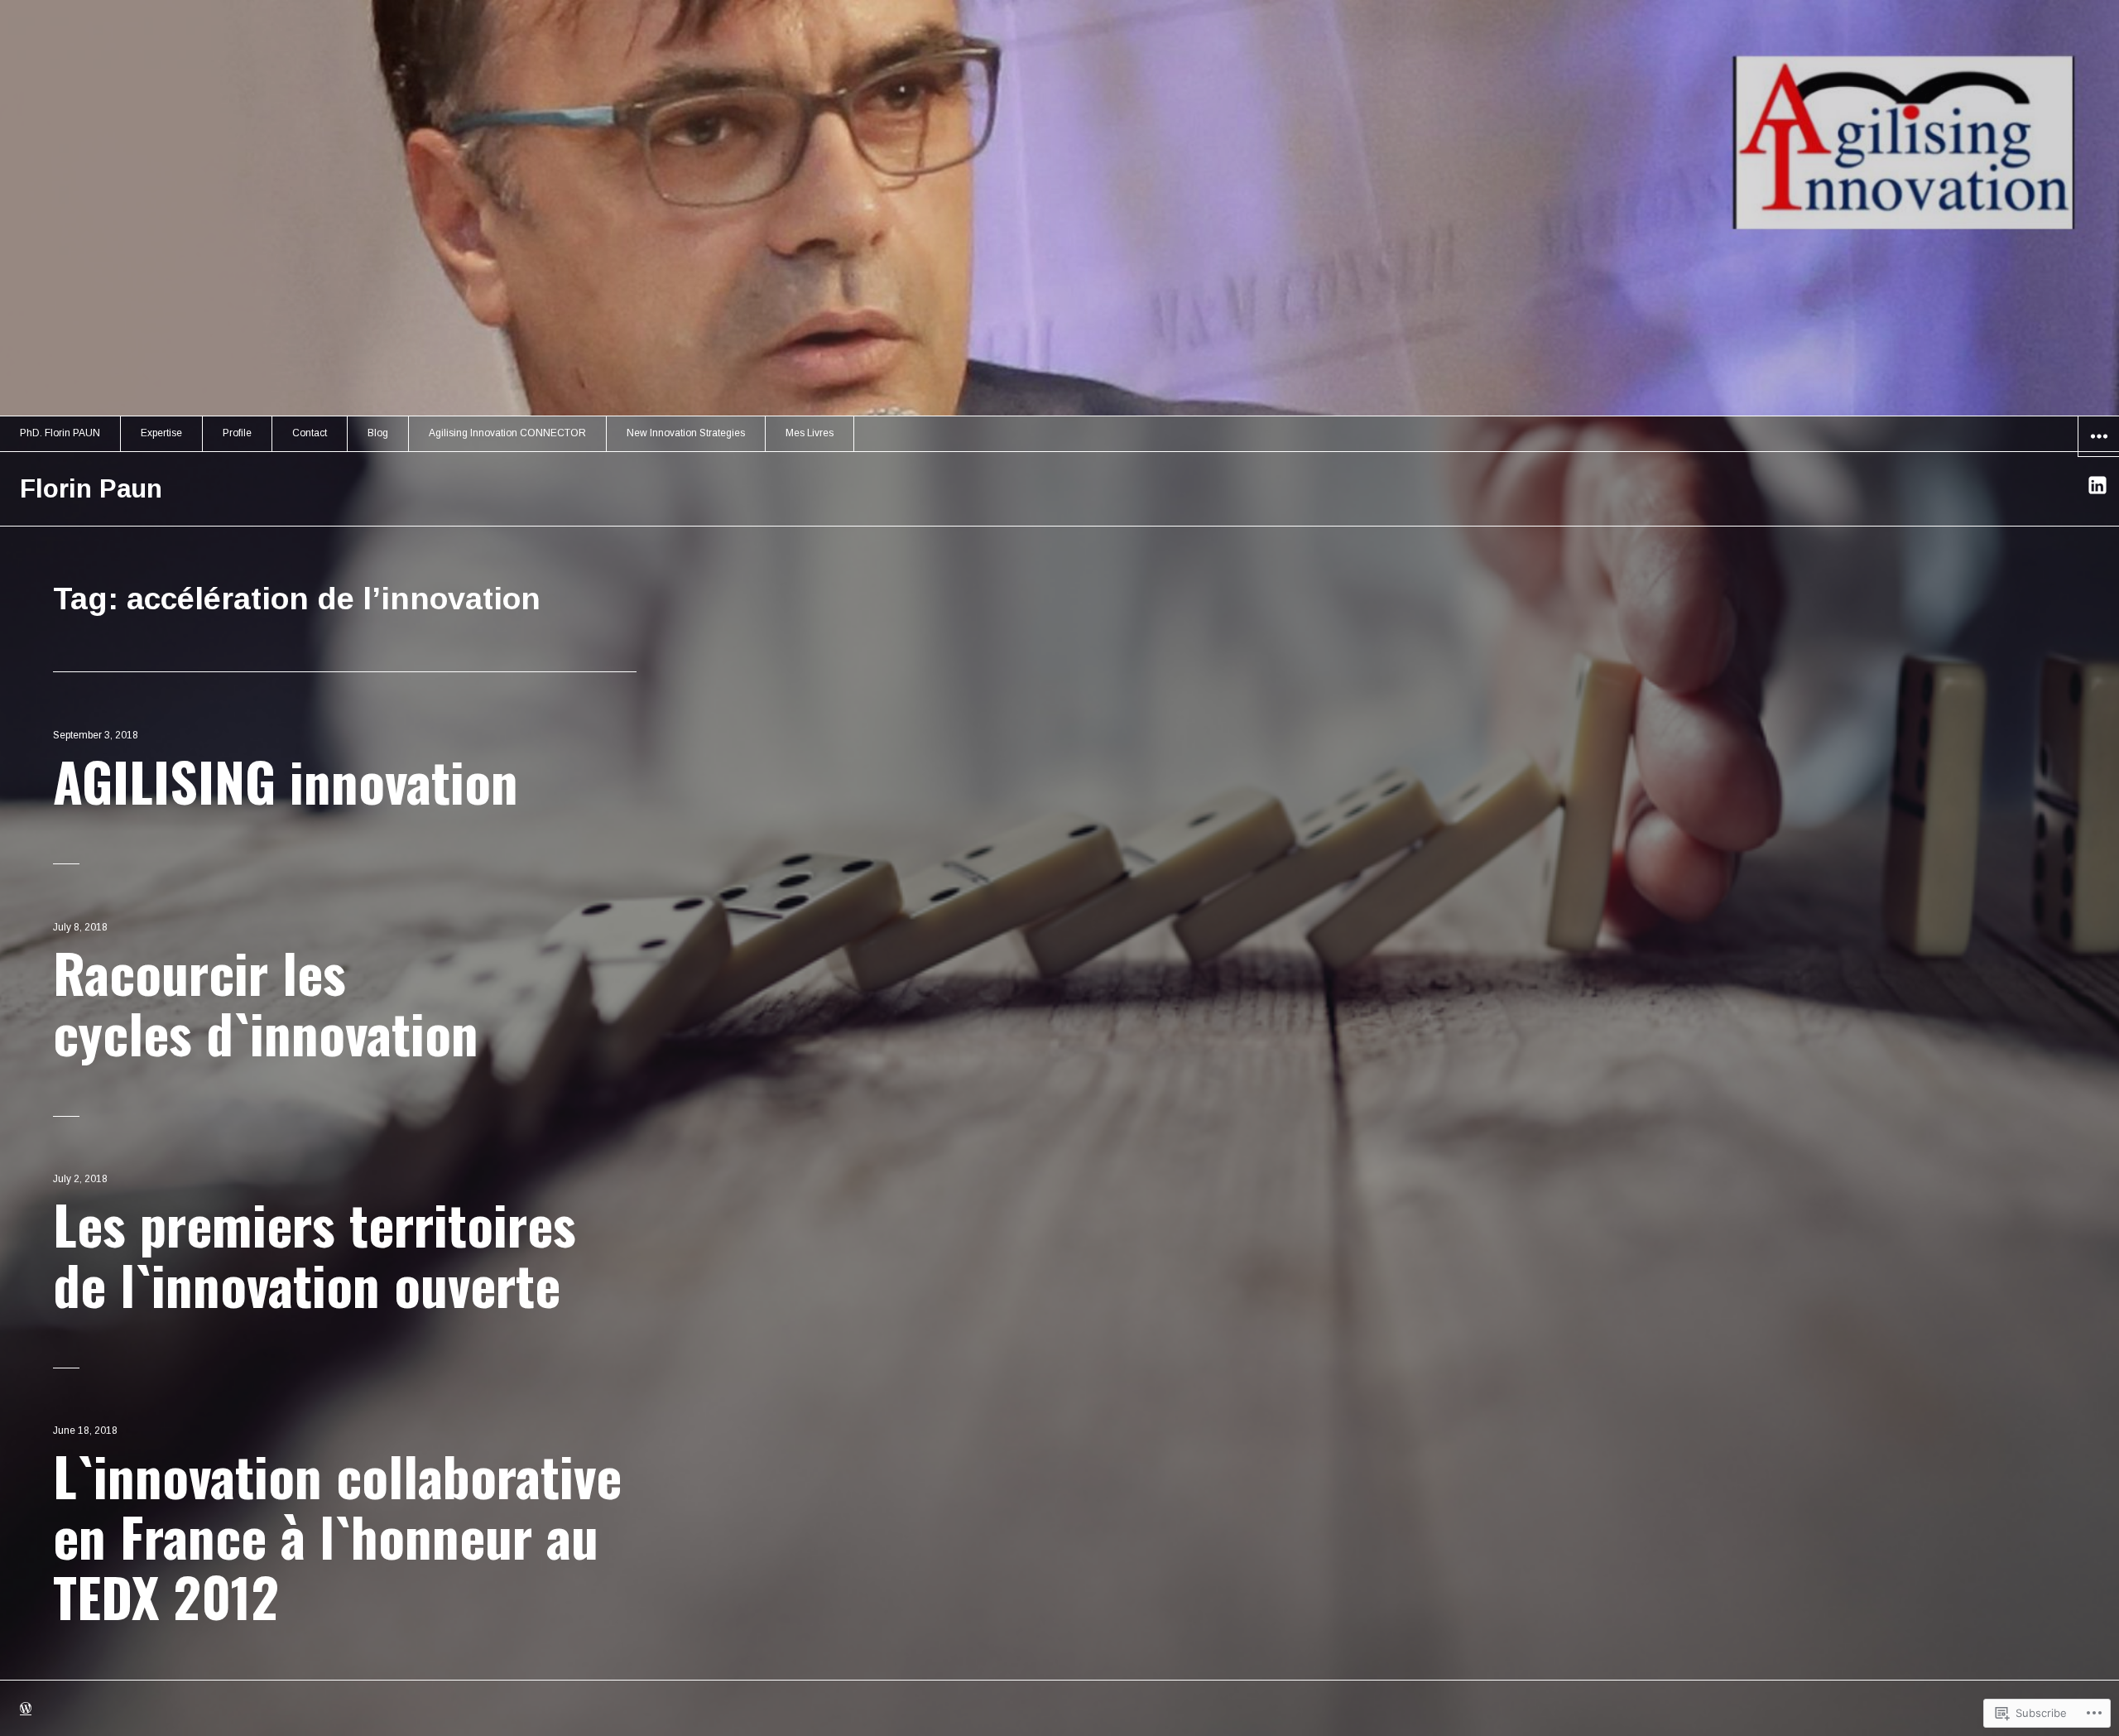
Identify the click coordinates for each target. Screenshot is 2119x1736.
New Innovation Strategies (686, 433)
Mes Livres (810, 433)
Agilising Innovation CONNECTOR (507, 433)
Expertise (161, 433)
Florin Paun (91, 489)
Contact (310, 433)
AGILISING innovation (286, 780)
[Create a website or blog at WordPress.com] (26, 1710)
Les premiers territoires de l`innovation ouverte (315, 1253)
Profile (237, 433)
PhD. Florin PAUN (60, 433)
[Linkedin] (2098, 485)
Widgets (2099, 456)
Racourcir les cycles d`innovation (266, 1002)
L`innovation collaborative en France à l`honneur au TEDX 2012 (337, 1535)
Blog (378, 433)
